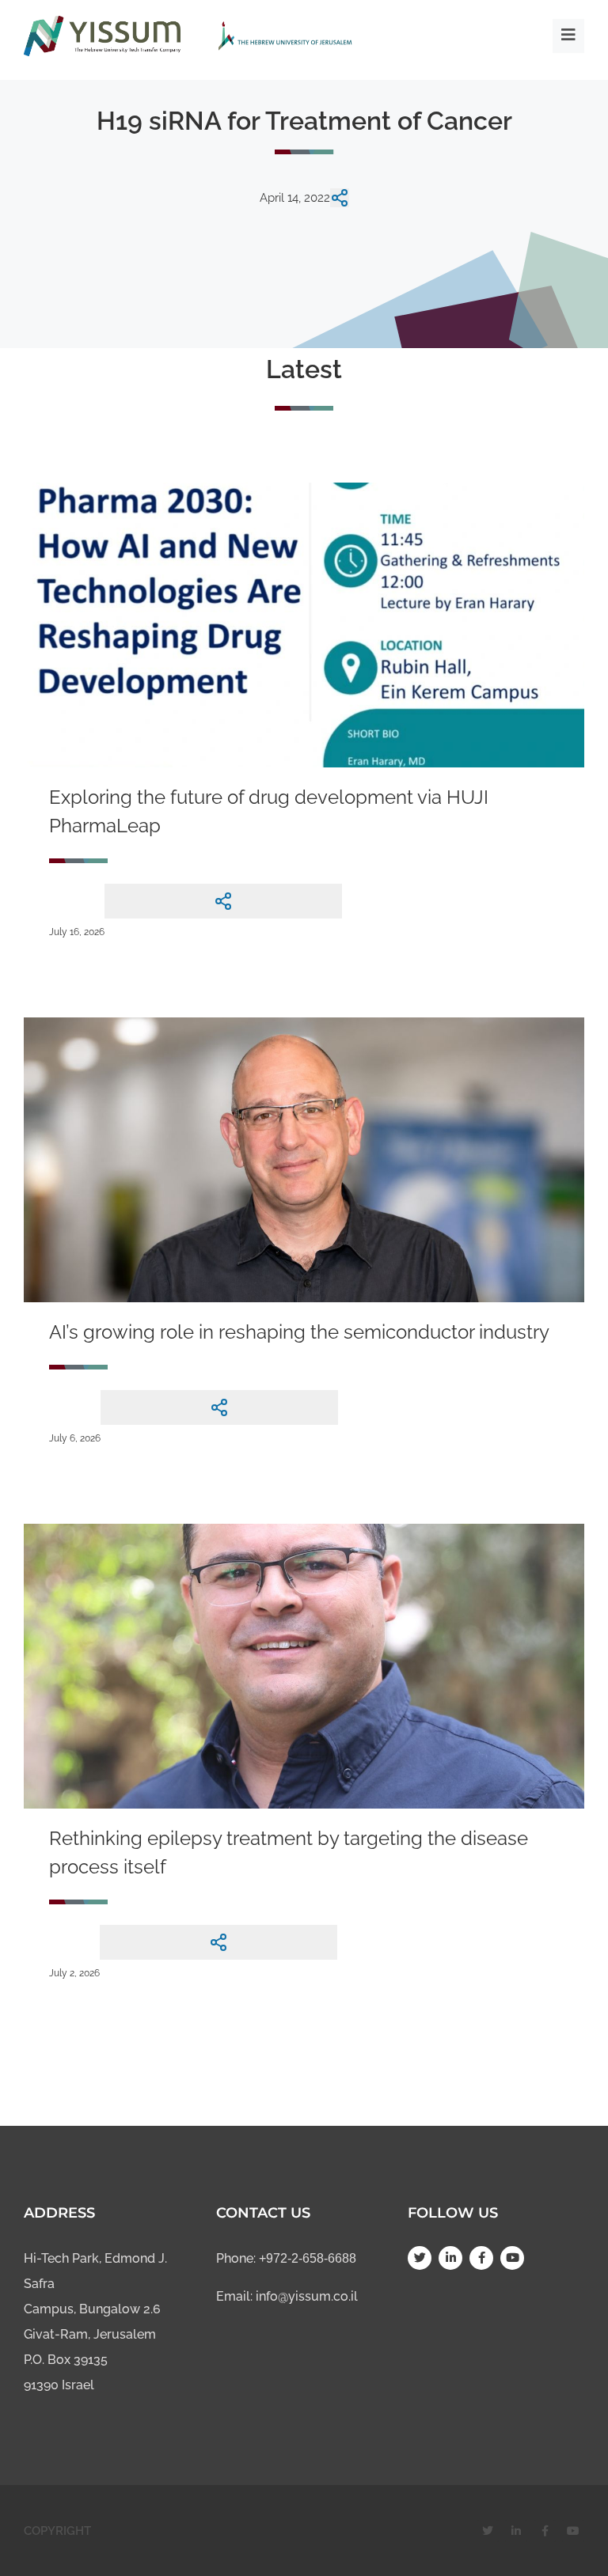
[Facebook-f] (481, 2258)
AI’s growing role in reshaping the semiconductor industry (299, 1332)
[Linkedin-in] (450, 2258)
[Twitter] (420, 2258)
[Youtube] (512, 2258)
